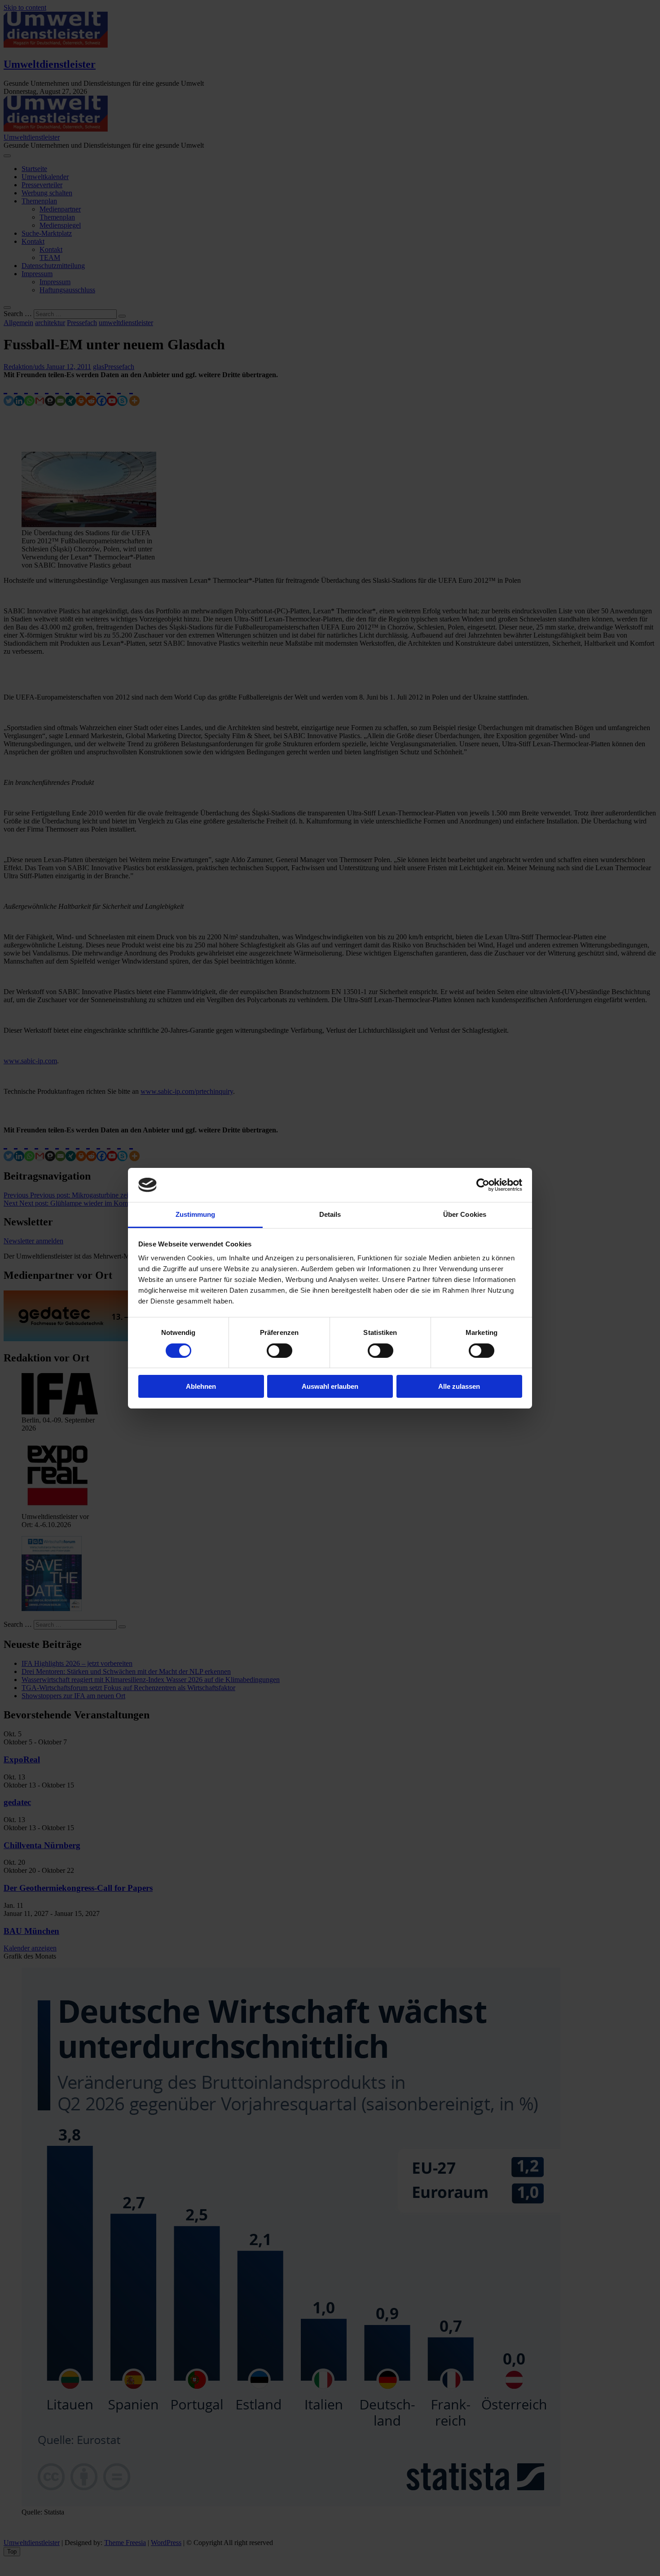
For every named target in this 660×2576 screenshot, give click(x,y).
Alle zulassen (459, 1386)
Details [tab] (330, 1214)
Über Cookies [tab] (465, 1214)
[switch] (279, 1351)
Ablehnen (201, 1386)
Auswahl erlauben (330, 1386)
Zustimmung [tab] (196, 1214)
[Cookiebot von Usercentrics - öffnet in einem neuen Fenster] (483, 1185)
